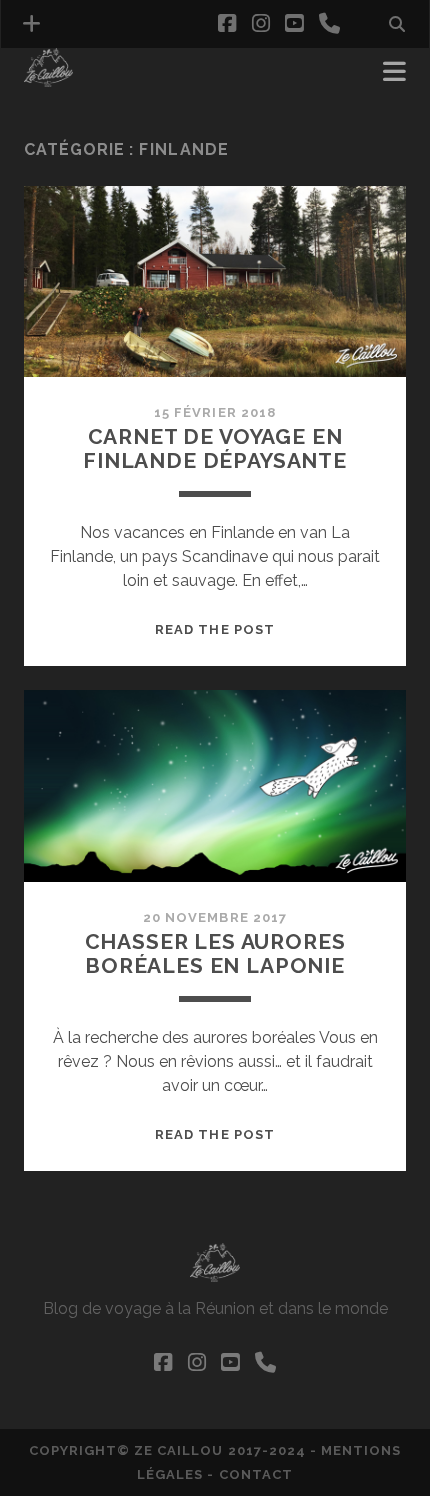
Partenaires (76, 101)
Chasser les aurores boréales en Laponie (215, 953)
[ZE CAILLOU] (48, 78)
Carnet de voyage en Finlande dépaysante (215, 448)
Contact (256, 1474)
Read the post (215, 629)
